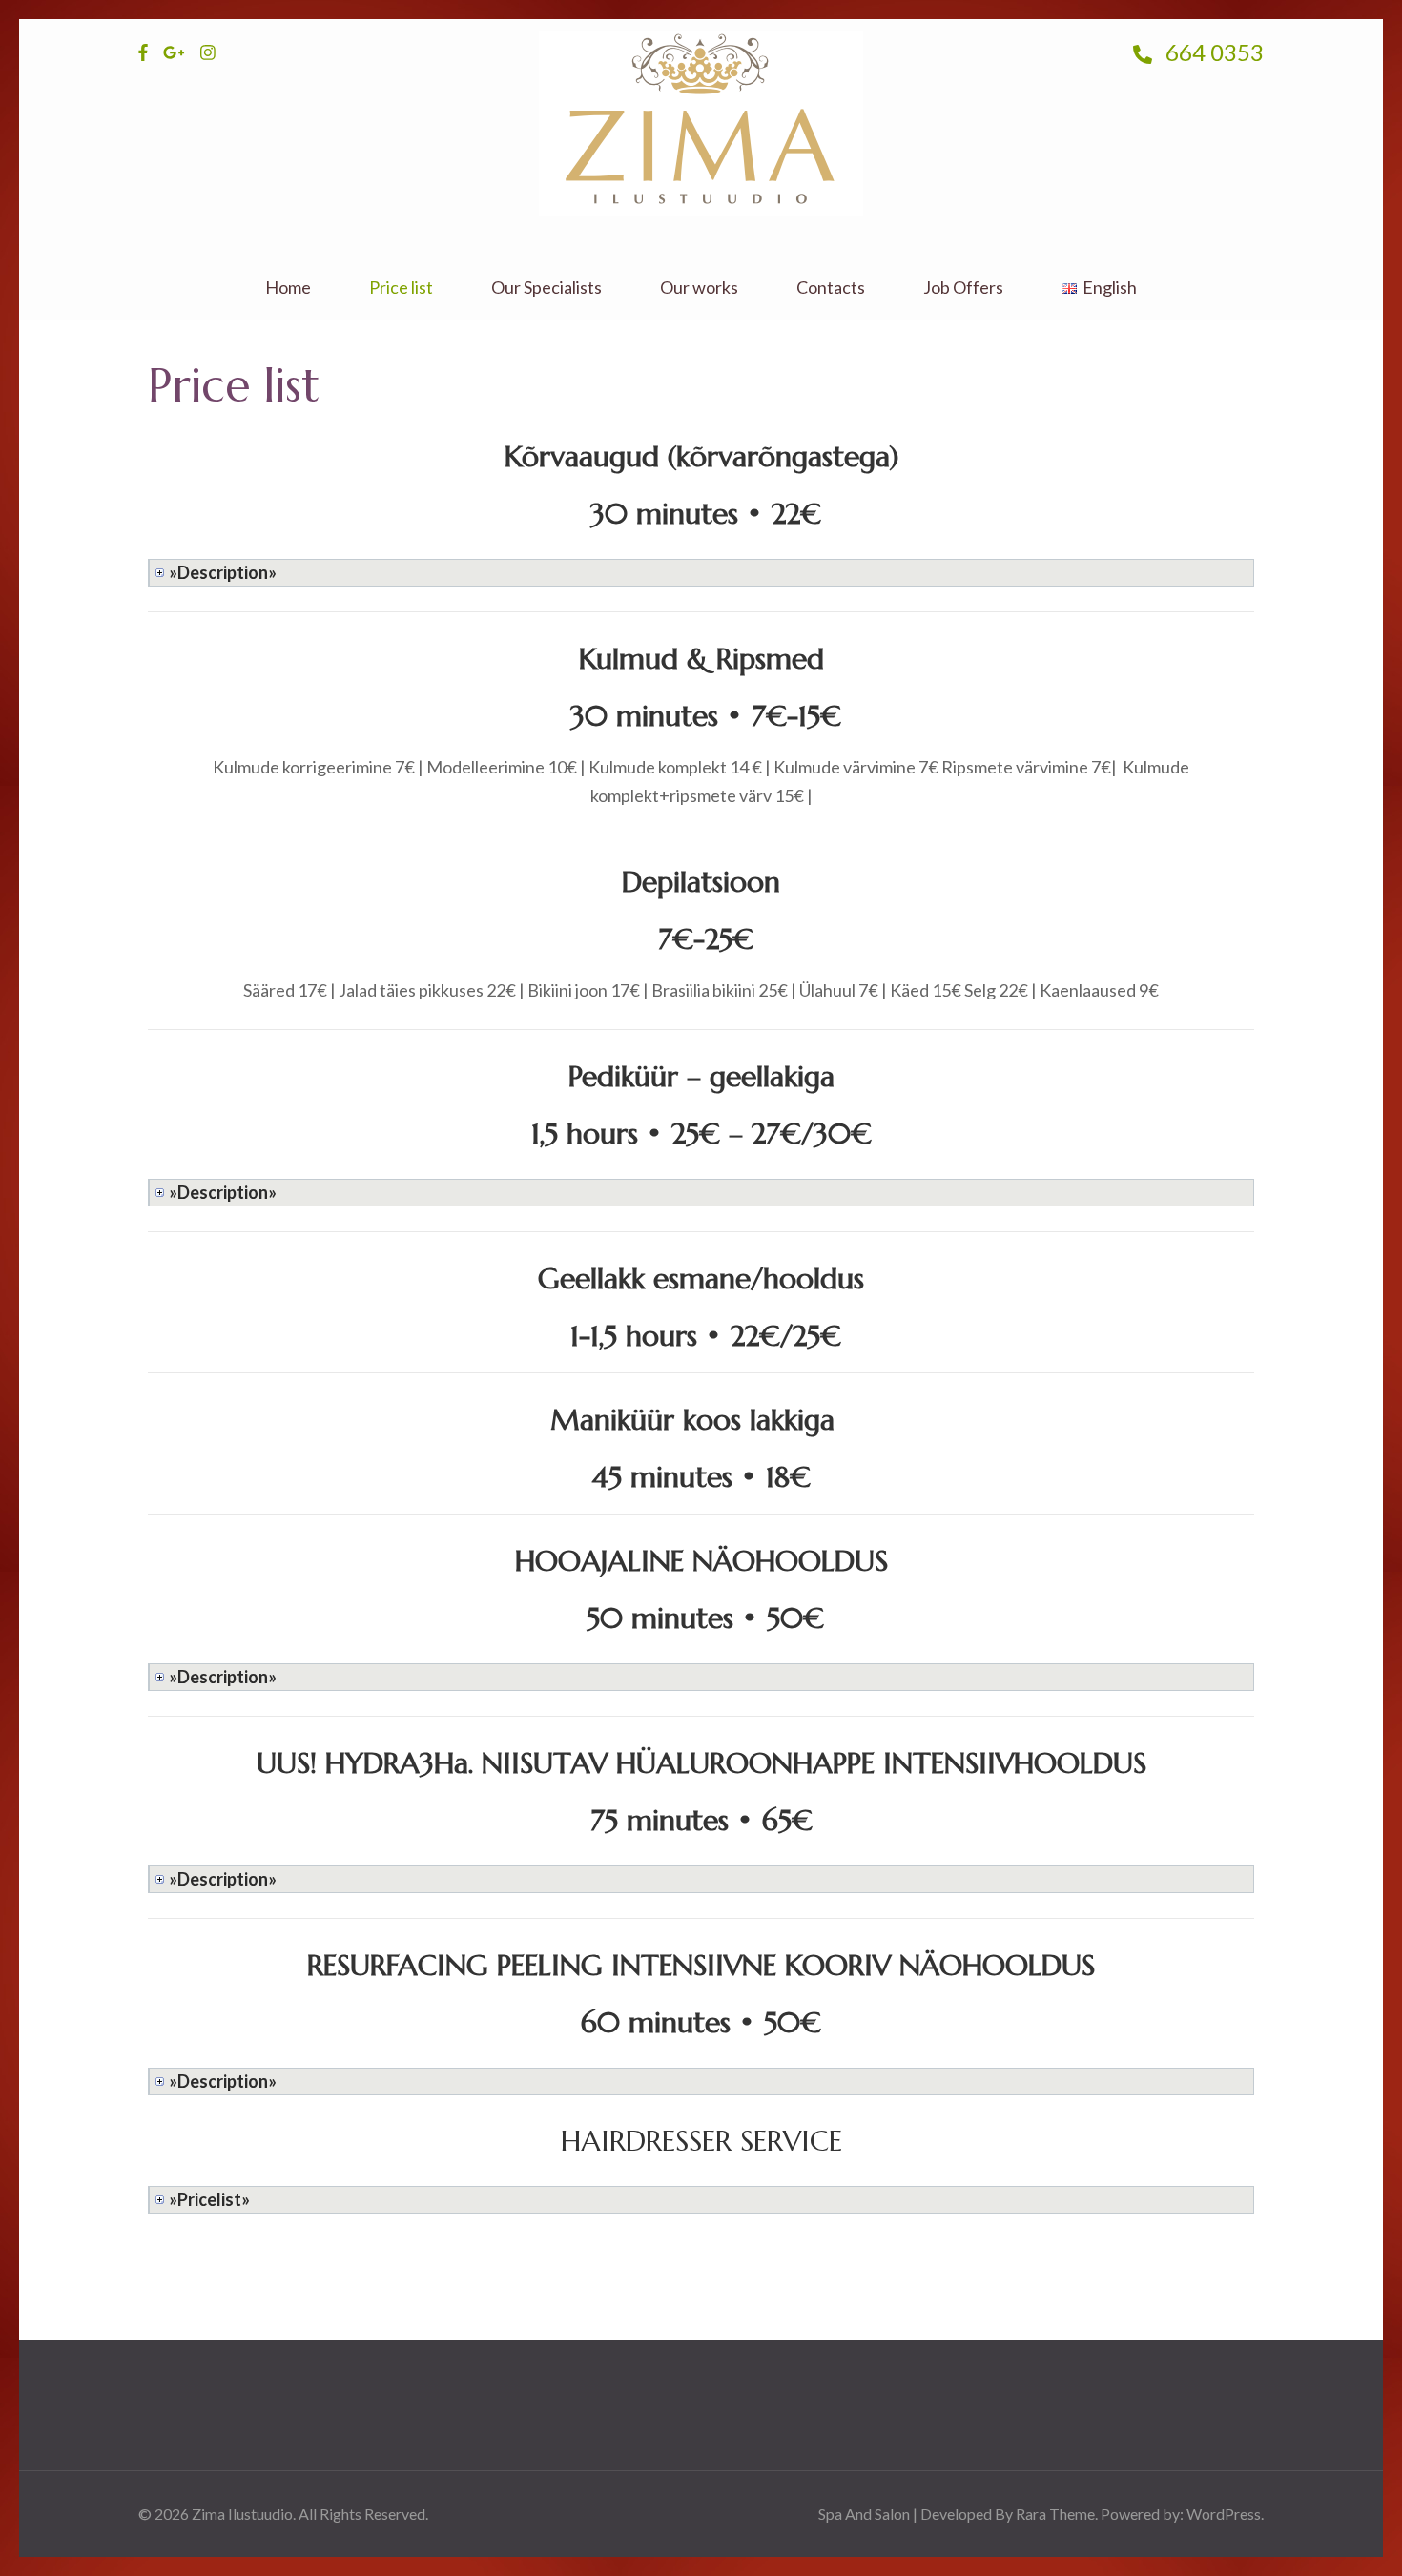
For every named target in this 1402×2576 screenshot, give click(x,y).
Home (288, 288)
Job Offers (963, 288)
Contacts (831, 288)
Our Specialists (546, 288)
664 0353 (1212, 52)
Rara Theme (1055, 2514)
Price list (401, 288)
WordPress (1224, 2514)
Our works (699, 288)
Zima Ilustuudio (242, 2514)
